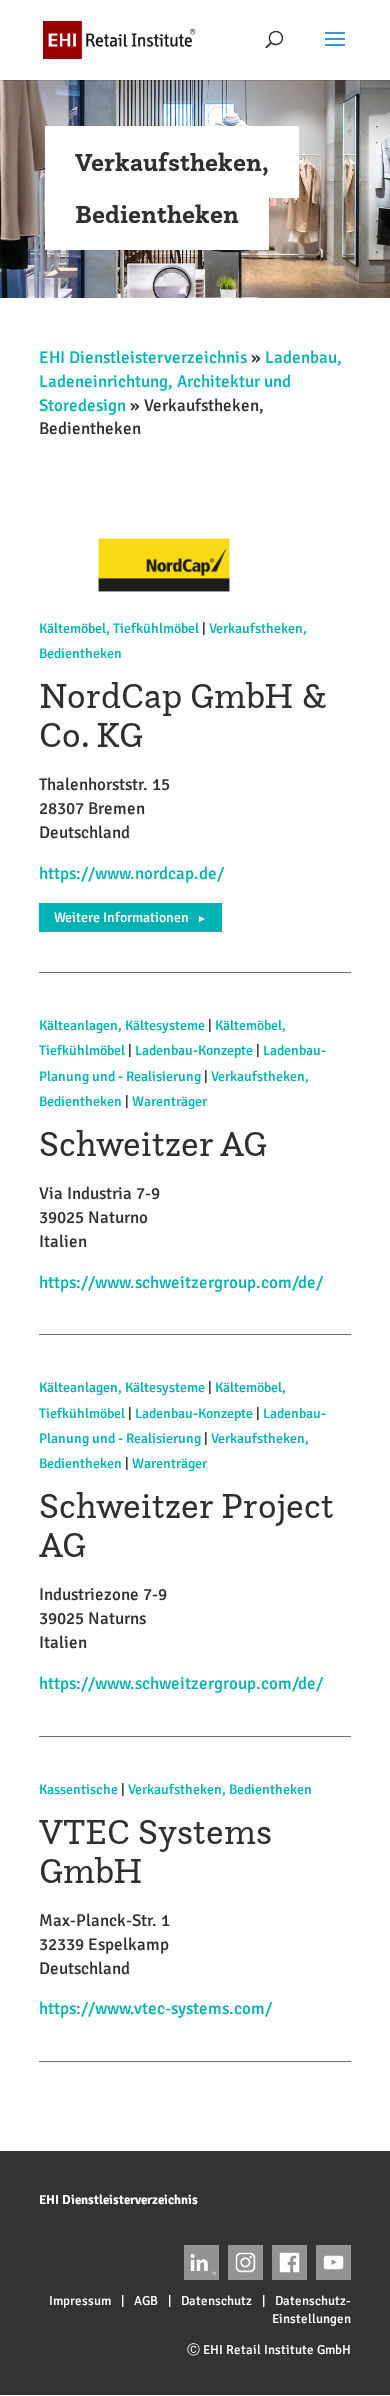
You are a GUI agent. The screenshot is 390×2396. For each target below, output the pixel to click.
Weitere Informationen (130, 917)
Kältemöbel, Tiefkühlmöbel (119, 628)
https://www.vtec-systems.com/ (155, 2008)
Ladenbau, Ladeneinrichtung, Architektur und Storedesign (190, 381)
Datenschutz (216, 2301)
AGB (146, 2301)
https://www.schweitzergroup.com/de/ (181, 1282)
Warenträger (169, 1101)
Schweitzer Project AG (186, 1525)
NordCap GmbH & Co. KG (183, 715)
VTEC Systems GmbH (155, 1851)
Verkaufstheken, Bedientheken (220, 1789)
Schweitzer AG (153, 1143)
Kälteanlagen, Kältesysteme (122, 1025)
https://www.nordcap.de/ (131, 873)
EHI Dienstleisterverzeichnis (143, 357)
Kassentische (78, 1789)
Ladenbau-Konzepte (194, 1050)
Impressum (80, 2301)
